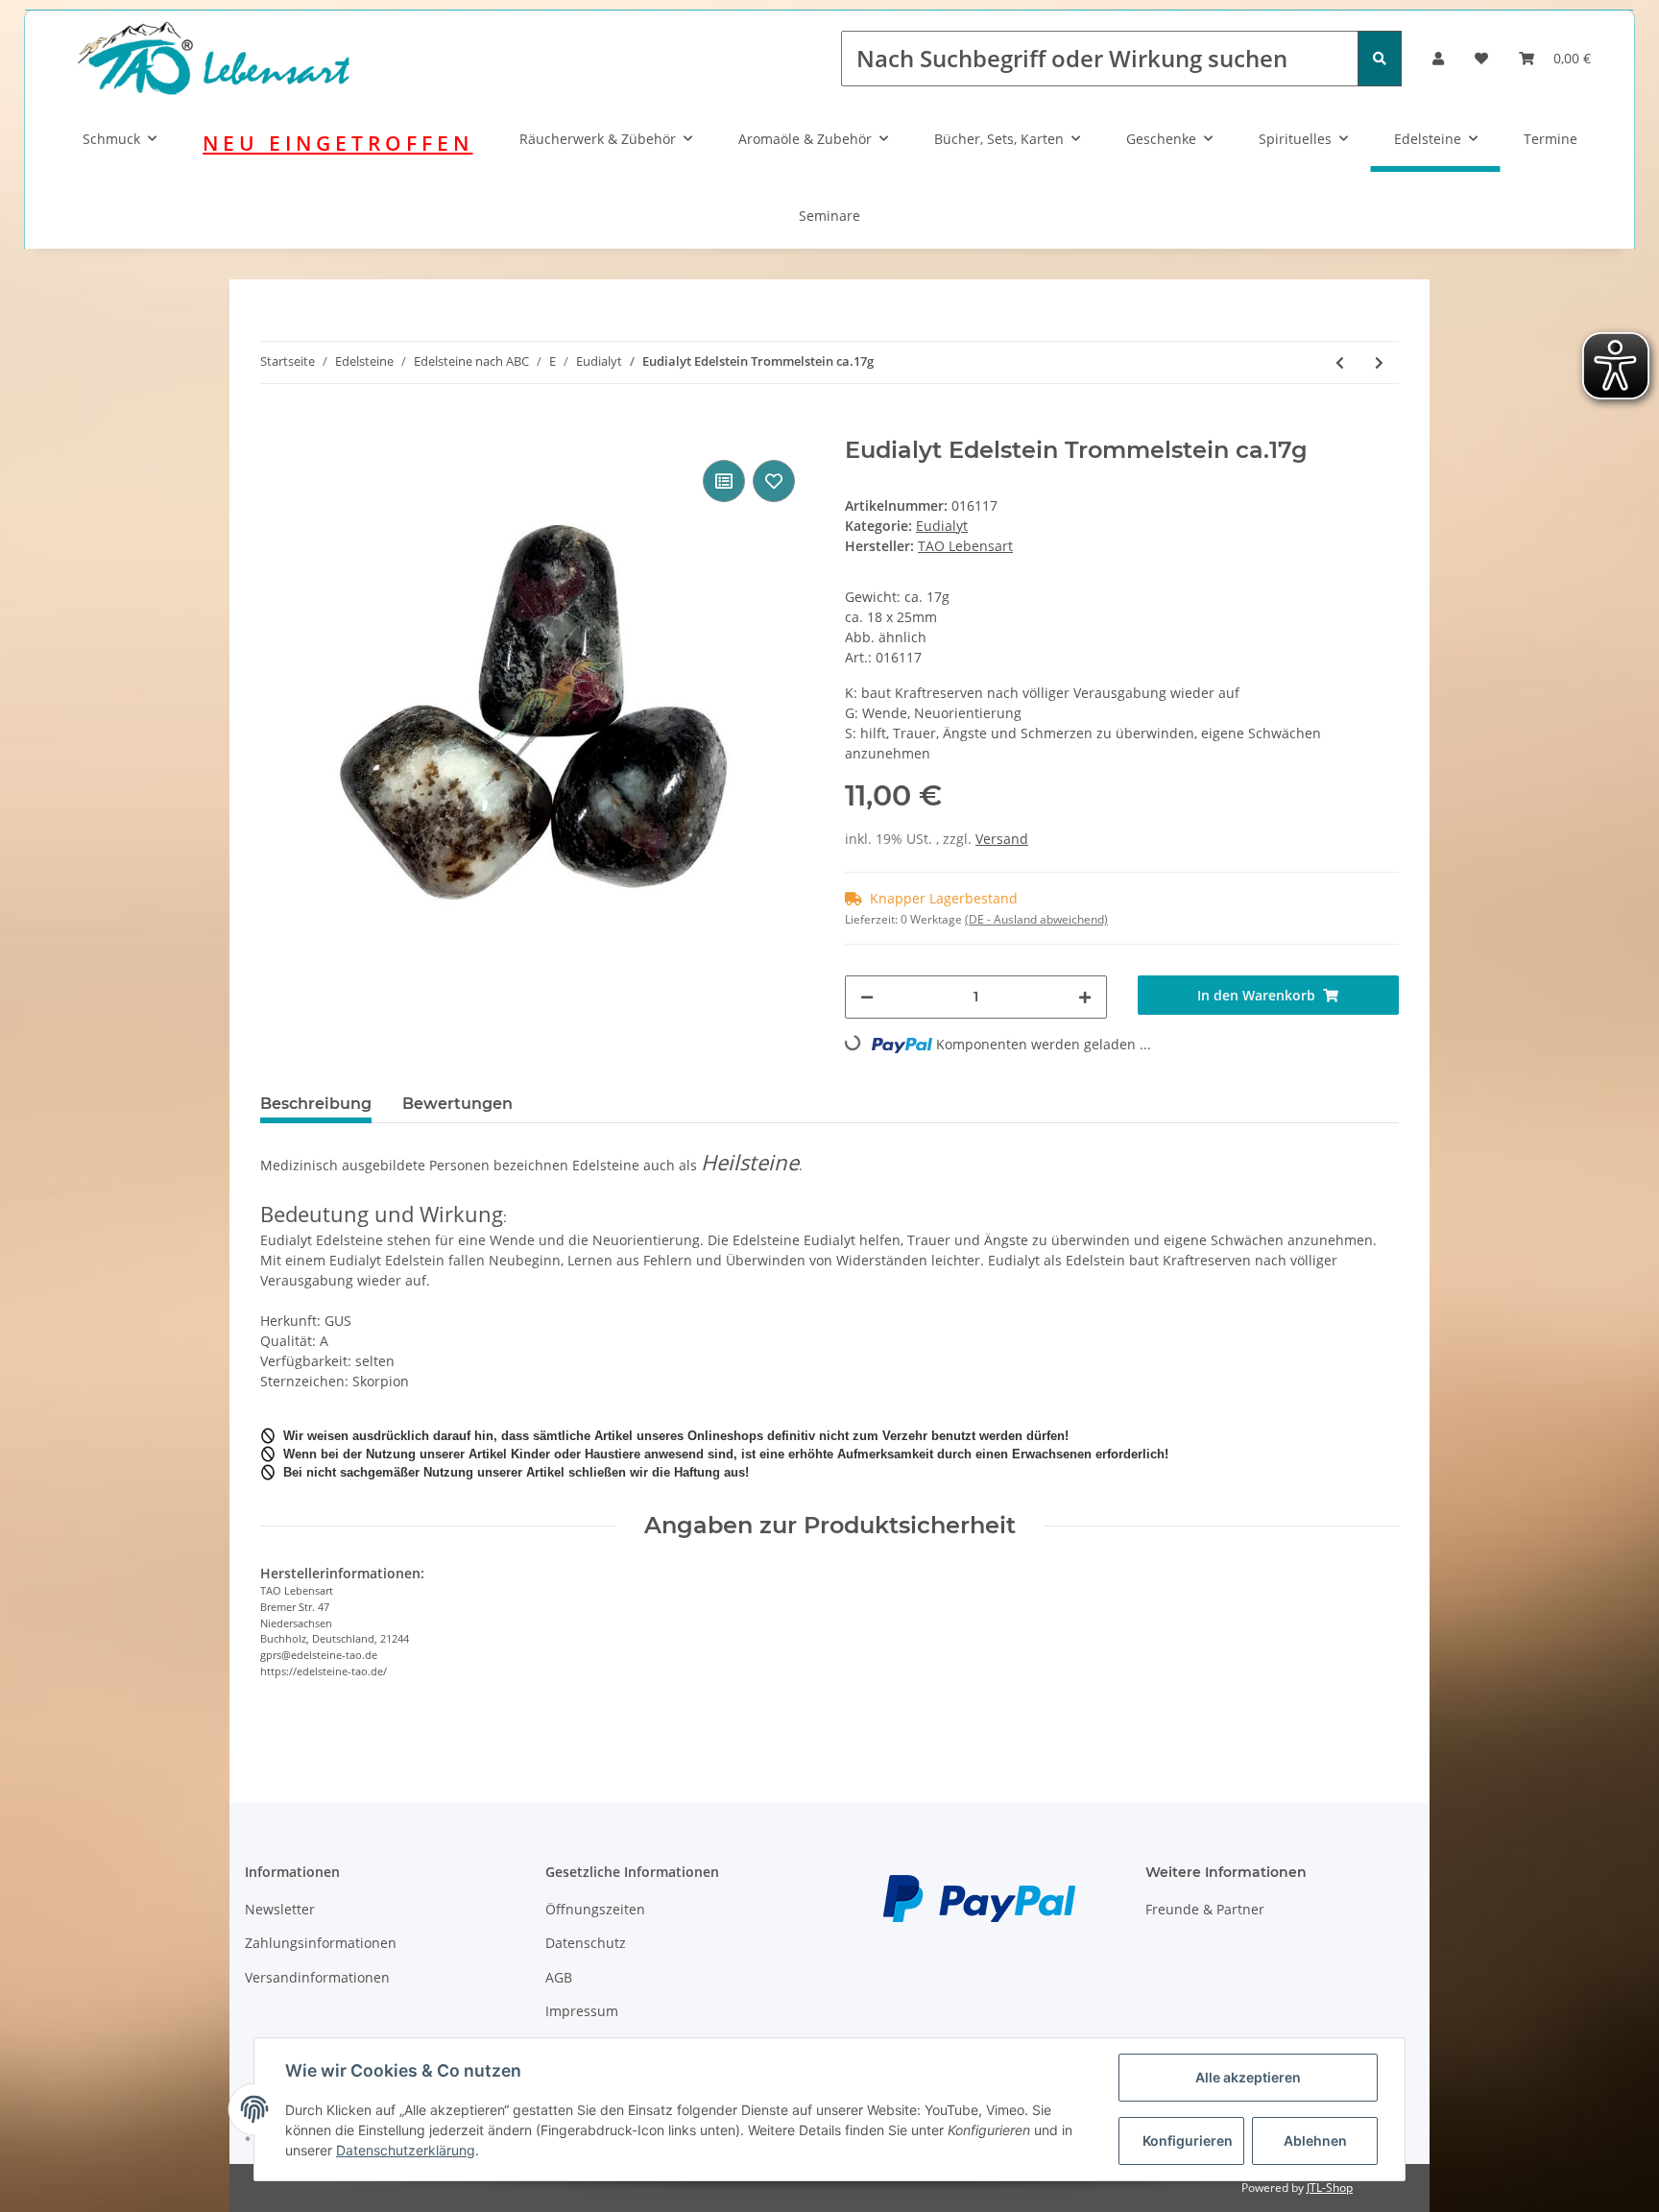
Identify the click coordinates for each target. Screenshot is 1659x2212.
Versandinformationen (317, 1977)
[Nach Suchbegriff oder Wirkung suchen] (1380, 59)
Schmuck (111, 139)
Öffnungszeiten (595, 1909)
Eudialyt (942, 526)
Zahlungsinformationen (321, 1943)
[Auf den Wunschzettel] (774, 481)
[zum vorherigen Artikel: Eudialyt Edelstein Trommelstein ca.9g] (1340, 362)
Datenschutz (586, 1943)
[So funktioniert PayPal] (979, 1897)
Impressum (582, 2011)
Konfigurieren (1188, 2140)
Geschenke (1161, 139)
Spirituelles (1295, 139)
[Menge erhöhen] (1085, 997)
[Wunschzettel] (1481, 58)
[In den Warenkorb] (276, 426)
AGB (559, 1977)
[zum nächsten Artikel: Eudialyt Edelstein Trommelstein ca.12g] (1379, 362)
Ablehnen (1315, 2140)
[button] (1438, 58)
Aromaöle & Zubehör (805, 139)
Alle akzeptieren (1248, 2077)
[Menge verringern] (867, 997)
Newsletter (280, 1909)
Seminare (829, 216)
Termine (1551, 139)
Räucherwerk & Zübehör (598, 139)
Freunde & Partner (1205, 1909)
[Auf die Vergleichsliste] (724, 481)
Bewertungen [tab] (457, 1104)
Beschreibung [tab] (316, 1104)
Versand (1002, 839)
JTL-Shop (1330, 2188)
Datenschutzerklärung (406, 2150)
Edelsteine (1428, 139)
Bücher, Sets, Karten (999, 139)
